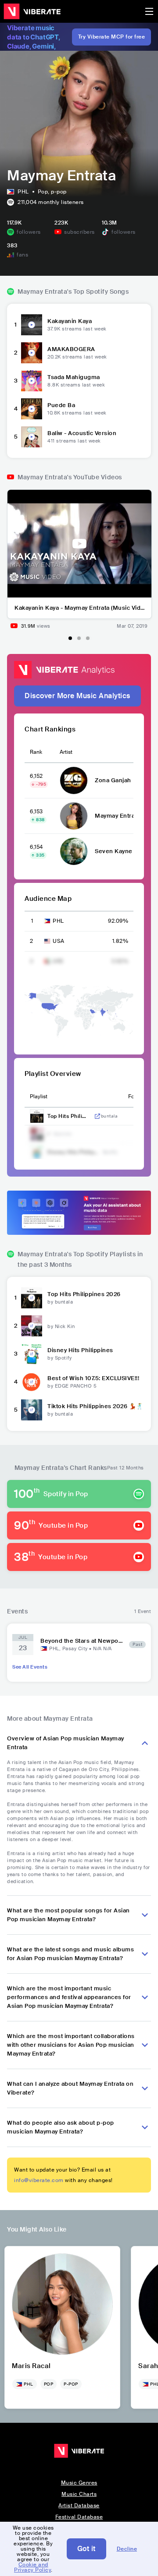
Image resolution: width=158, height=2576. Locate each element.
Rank (36, 752)
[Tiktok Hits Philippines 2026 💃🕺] (32, 1410)
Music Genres (79, 2483)
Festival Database (79, 2517)
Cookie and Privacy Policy (32, 2567)
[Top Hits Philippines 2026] (32, 1298)
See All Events (30, 1667)
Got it (86, 2549)
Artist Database (79, 2506)
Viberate (32, 11)
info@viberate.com (39, 2180)
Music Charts (79, 2494)
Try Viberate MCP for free (112, 37)
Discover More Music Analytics (77, 696)
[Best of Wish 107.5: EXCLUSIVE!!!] (32, 1382)
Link (97, 1116)
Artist (66, 752)
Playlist (39, 1096)
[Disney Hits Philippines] (32, 1354)
